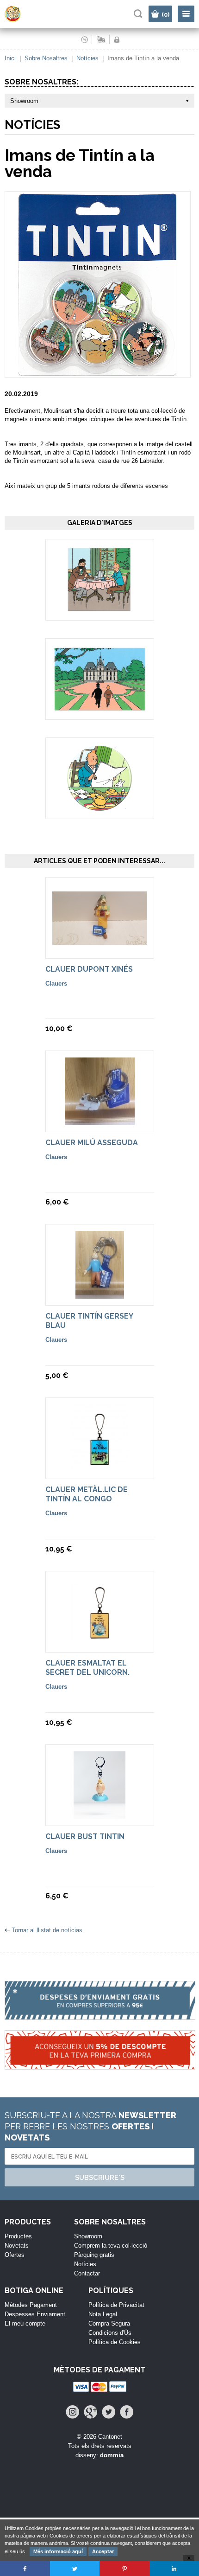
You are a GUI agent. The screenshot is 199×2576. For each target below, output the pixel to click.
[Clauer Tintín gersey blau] (100, 1294)
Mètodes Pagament (31, 2305)
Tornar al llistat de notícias (47, 1930)
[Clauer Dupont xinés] (100, 940)
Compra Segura (109, 2323)
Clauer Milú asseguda (92, 1143)
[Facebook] (127, 2412)
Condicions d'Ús (110, 2333)
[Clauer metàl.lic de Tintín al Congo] (100, 1468)
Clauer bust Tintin (85, 1836)
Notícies (87, 58)
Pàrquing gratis (94, 2255)
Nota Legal (103, 2314)
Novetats (17, 2246)
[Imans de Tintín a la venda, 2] (100, 707)
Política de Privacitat (116, 2305)
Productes (18, 2236)
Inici (10, 58)
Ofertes (15, 2255)
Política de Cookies (115, 2342)
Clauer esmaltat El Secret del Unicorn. (87, 1668)
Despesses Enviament (35, 2314)
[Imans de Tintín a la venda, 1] (99, 609)
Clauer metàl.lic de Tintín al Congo (87, 1494)
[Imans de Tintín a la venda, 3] (100, 808)
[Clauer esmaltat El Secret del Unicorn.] (100, 1641)
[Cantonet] (21, 20)
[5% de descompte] (99, 2055)
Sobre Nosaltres (46, 58)
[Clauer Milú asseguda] (100, 1121)
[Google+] (90, 2412)
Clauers (56, 984)
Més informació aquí (58, 2551)
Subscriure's (100, 2178)
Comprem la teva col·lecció (111, 2246)
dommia (112, 2455)
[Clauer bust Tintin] (99, 1815)
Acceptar (103, 2551)
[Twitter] (109, 2412)
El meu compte (25, 2323)
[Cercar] (138, 14)
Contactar (87, 2273)
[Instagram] (72, 2412)
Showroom (88, 2236)
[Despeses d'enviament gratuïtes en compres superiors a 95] (99, 2006)
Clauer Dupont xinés (89, 969)
